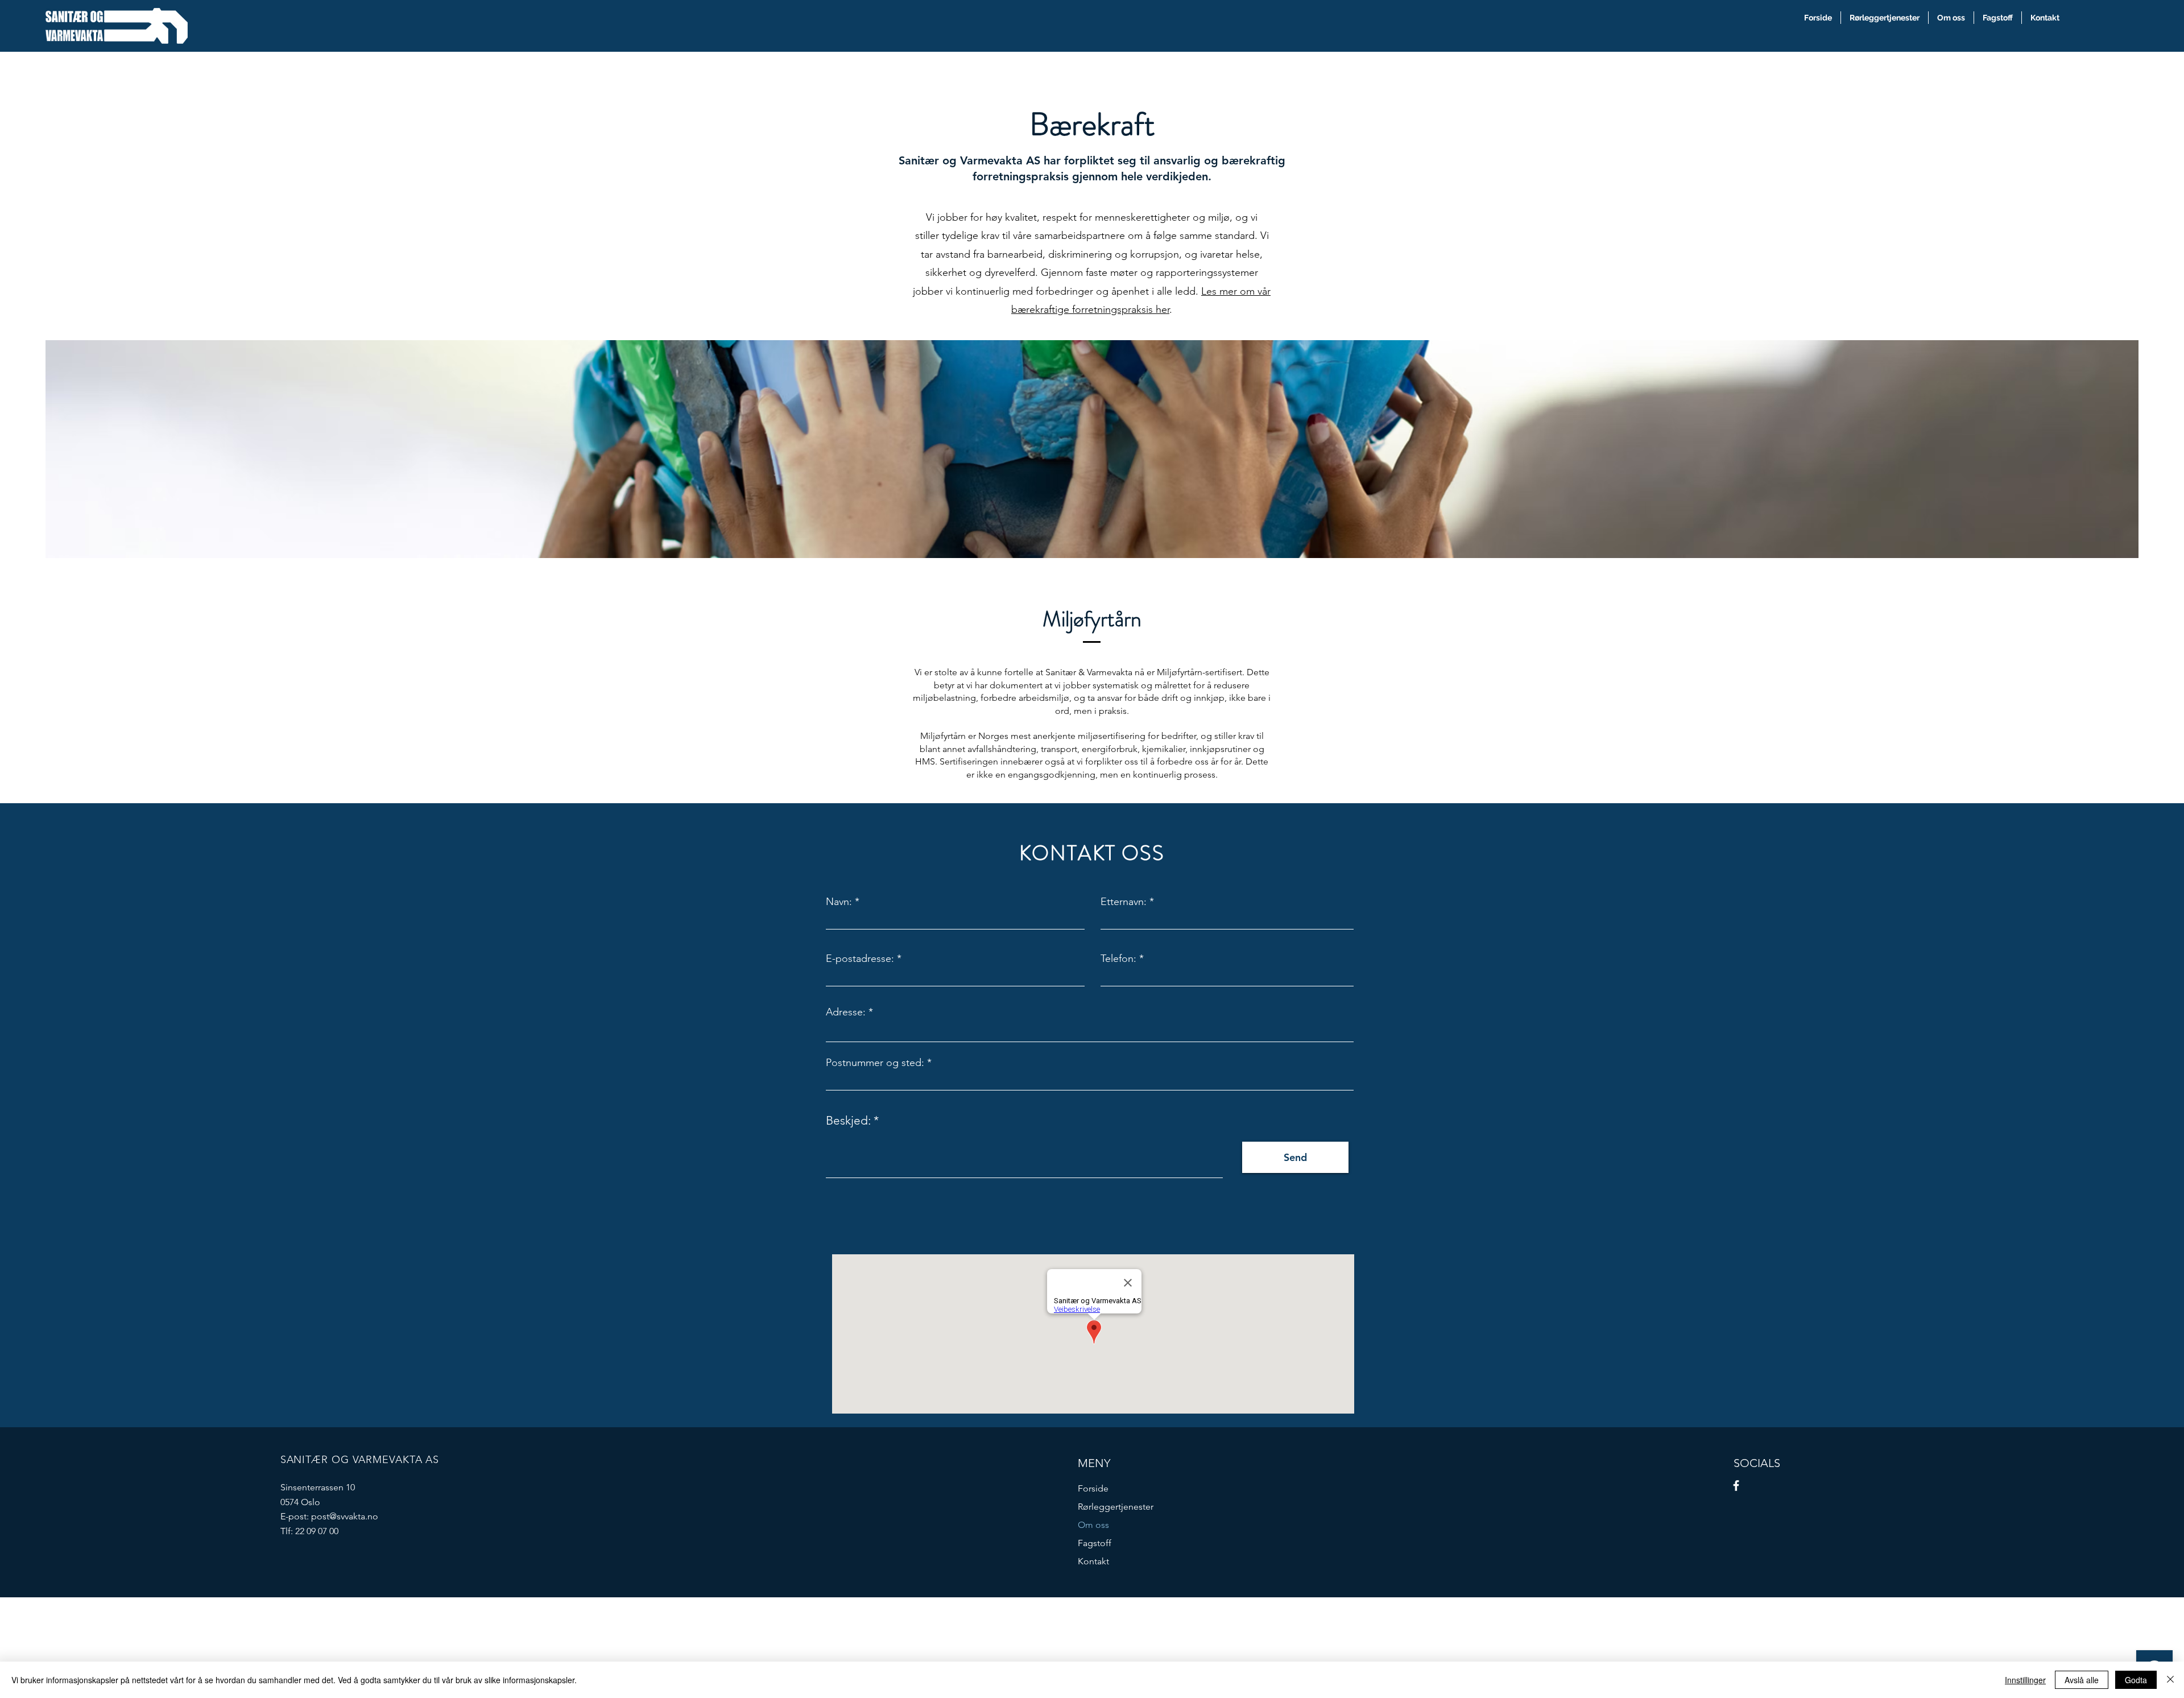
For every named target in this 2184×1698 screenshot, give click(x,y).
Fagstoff (1095, 1543)
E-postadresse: (860, 959)
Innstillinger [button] (2025, 1680)
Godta (2136, 1680)
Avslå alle (2082, 1680)
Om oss (1093, 1525)
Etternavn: (1124, 902)
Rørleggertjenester (1116, 1507)
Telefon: (1118, 959)
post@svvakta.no (345, 1516)
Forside (1093, 1488)
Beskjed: (848, 1120)
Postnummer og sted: (875, 1063)
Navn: (839, 902)
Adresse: (846, 1012)
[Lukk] (2170, 1680)
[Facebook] (1736, 1486)
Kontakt (1093, 1561)
